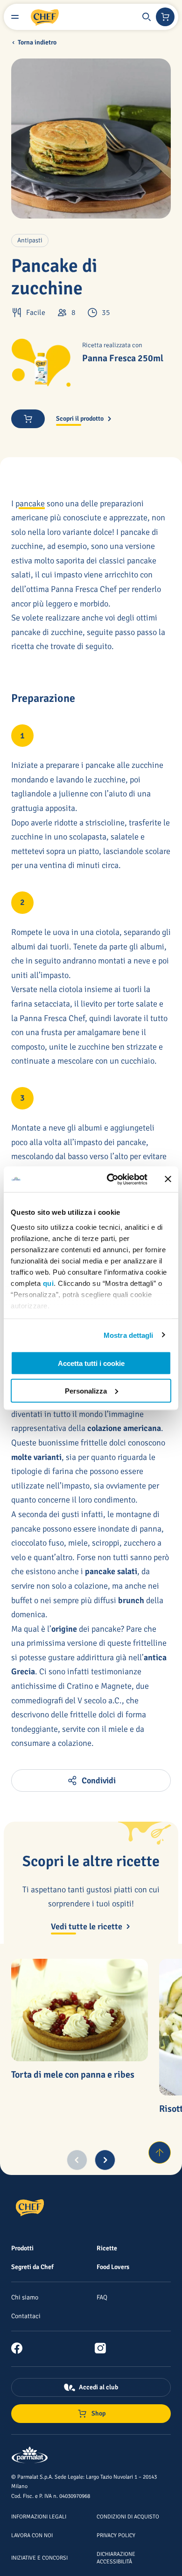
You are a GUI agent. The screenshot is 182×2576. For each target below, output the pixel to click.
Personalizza (86, 1390)
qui (49, 1283)
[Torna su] (160, 2153)
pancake (30, 504)
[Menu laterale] (15, 17)
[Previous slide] (77, 2160)
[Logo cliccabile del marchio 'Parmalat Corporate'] (30, 2456)
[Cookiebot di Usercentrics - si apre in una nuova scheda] (110, 1179)
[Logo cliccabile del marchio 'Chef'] (45, 17)
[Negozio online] (165, 17)
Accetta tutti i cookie (91, 1363)
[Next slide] (105, 2160)
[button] (147, 17)
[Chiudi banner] (168, 1179)
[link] (21, 2348)
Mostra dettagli (129, 1335)
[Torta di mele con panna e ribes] (80, 2010)
